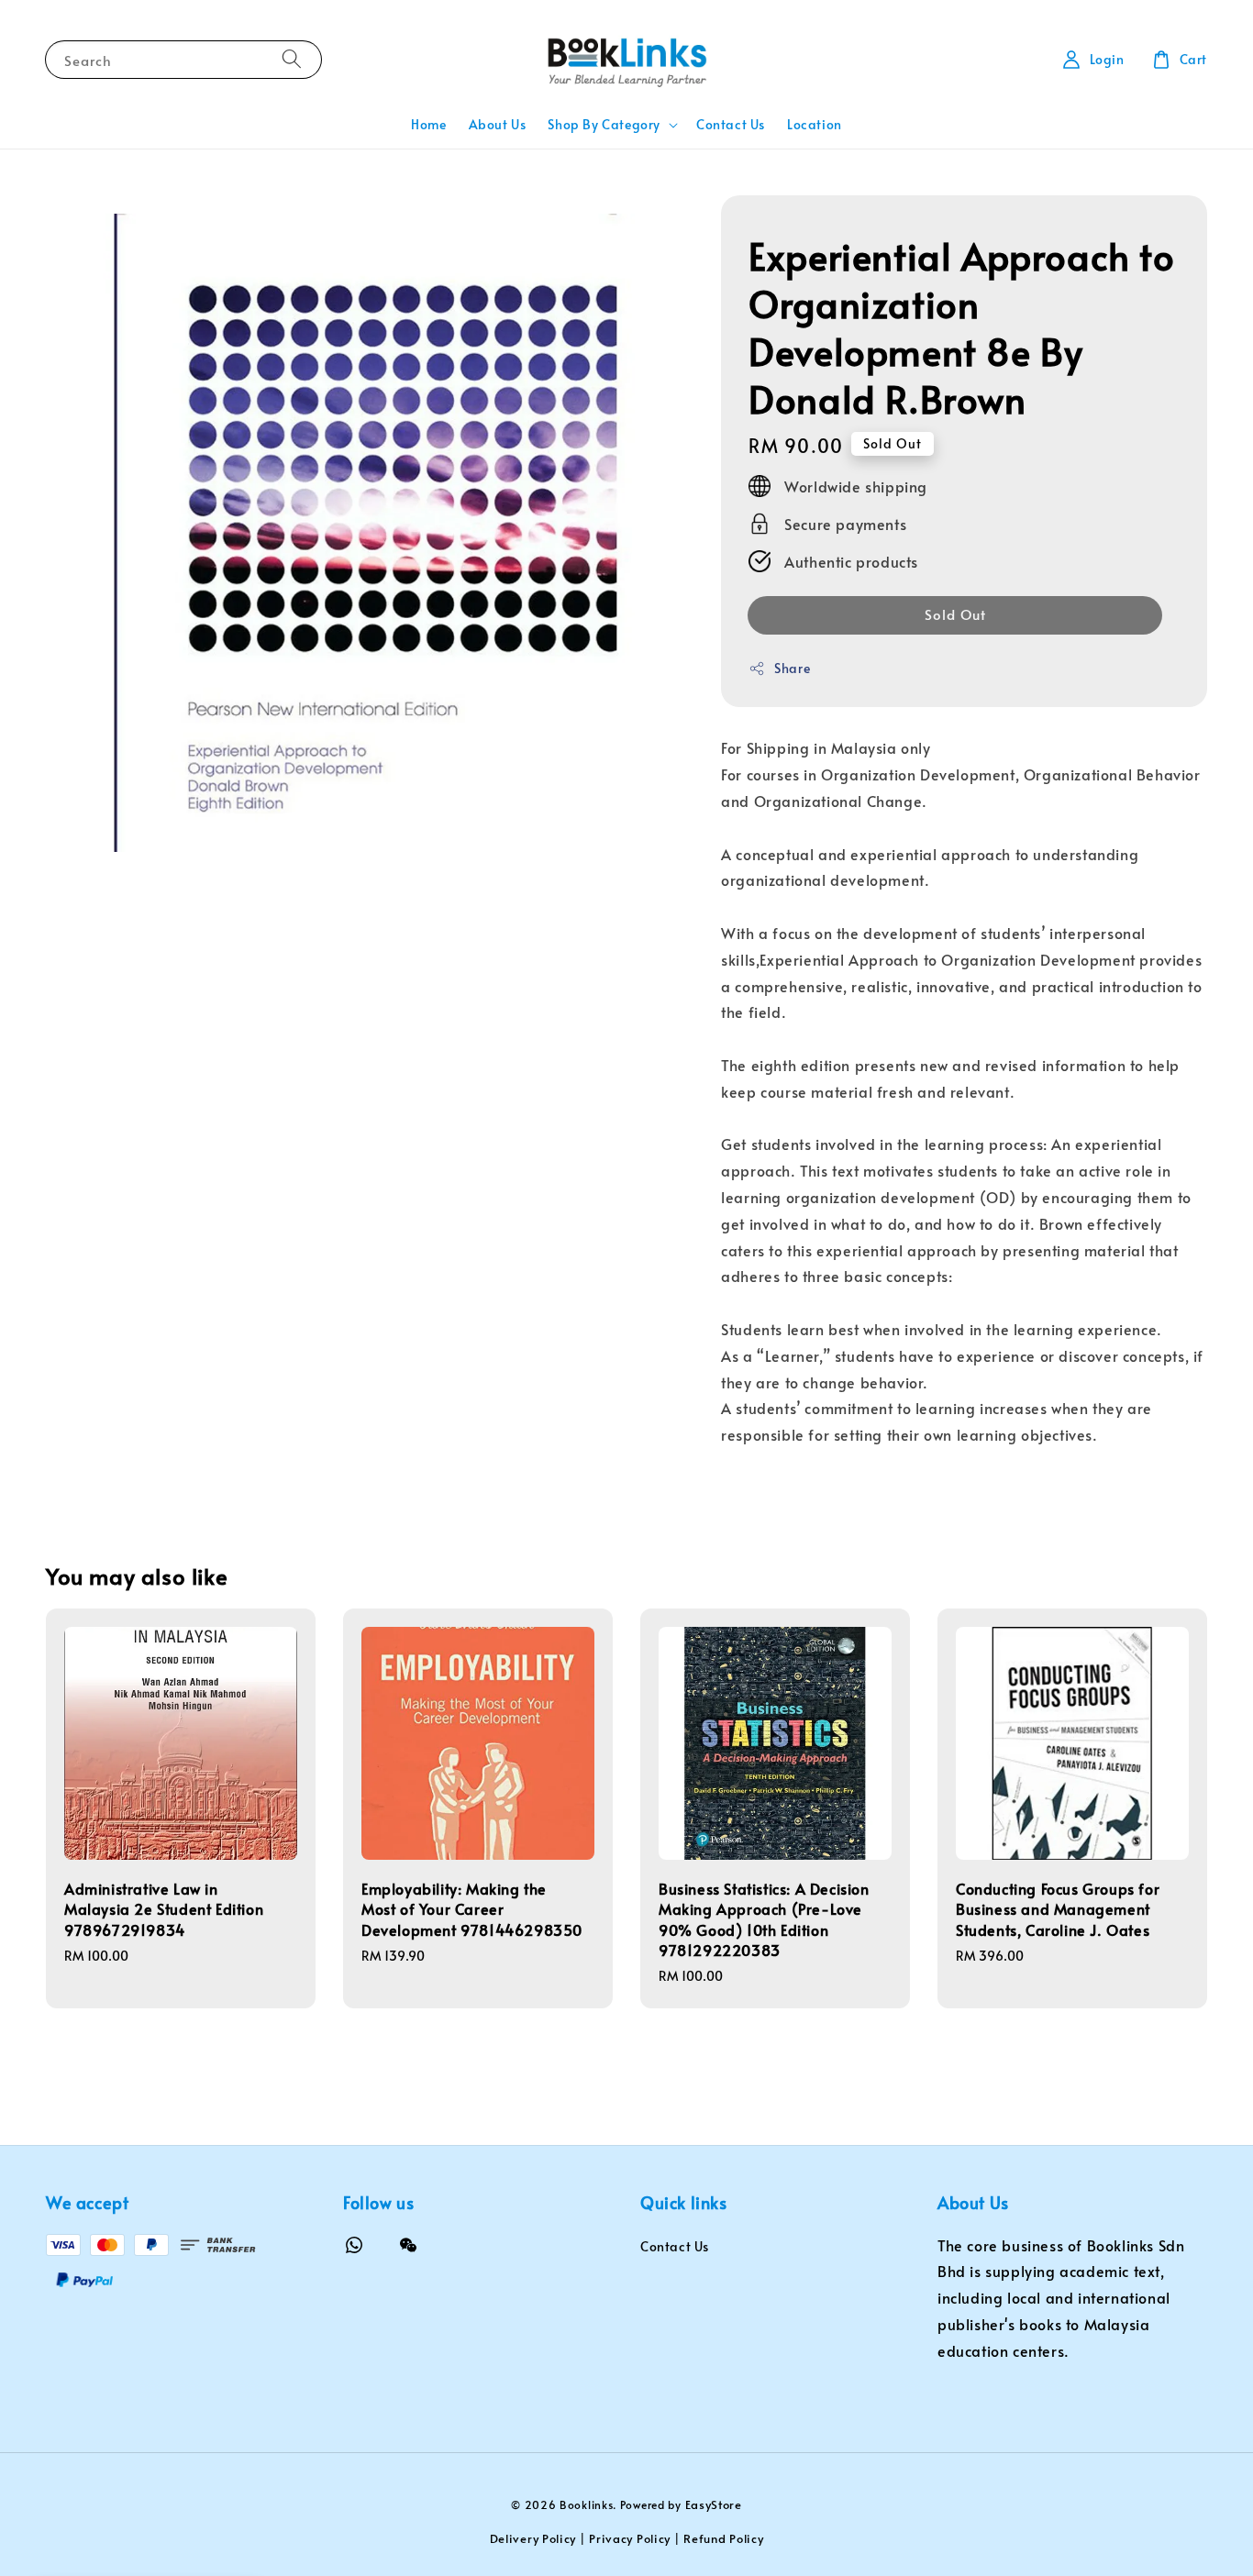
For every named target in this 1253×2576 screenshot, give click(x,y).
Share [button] (792, 668)
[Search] (292, 59)
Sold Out (955, 614)
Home (428, 124)
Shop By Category (604, 125)
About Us (498, 124)
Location (815, 124)
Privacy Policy (630, 2538)
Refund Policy (723, 2538)
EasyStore (714, 2504)
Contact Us (731, 124)
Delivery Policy (533, 2538)
